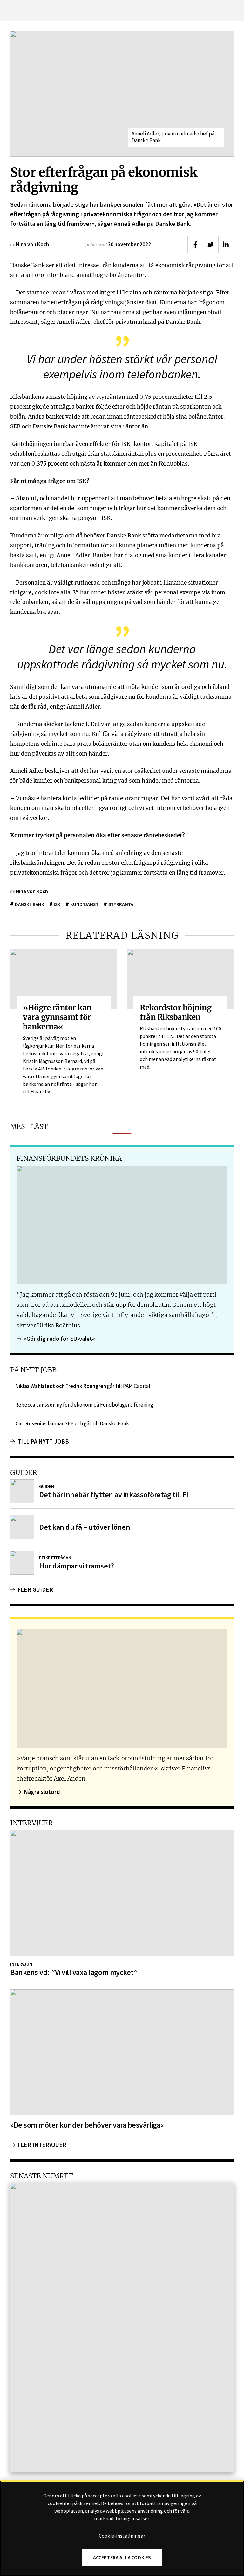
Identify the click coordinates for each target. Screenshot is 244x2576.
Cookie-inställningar (122, 2536)
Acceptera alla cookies (122, 2557)
